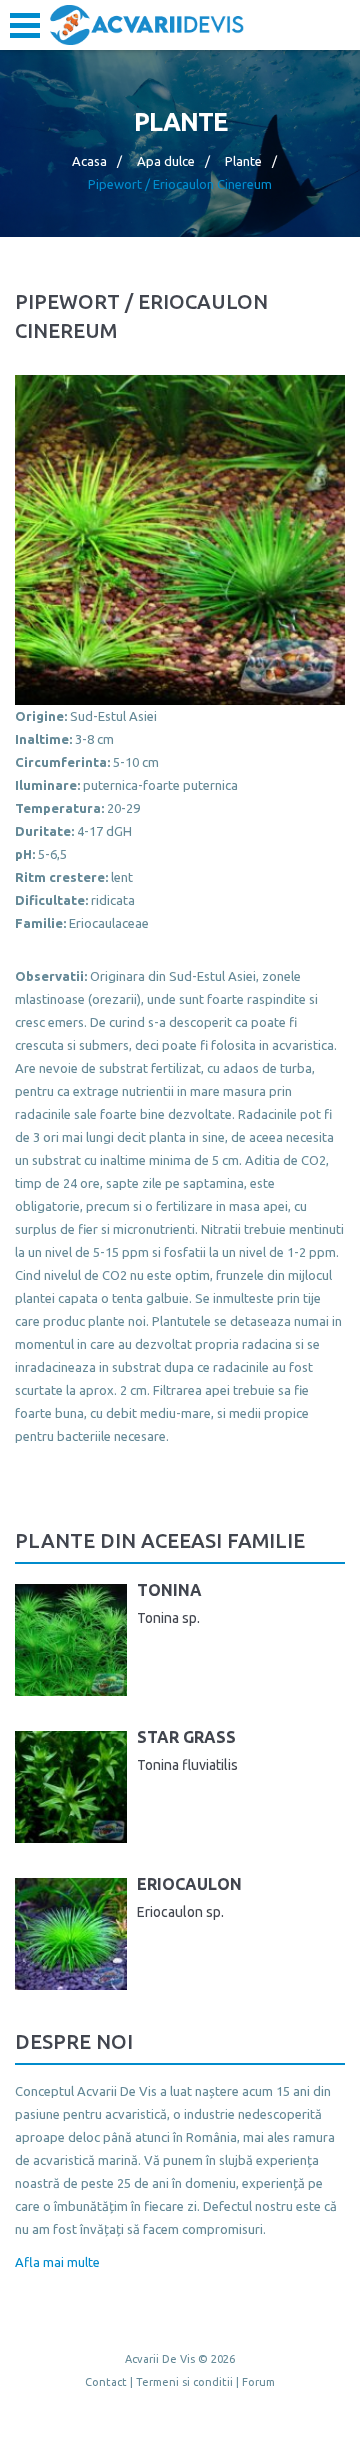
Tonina (169, 1590)
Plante (243, 161)
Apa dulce (166, 161)
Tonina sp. (168, 1618)
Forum (258, 2382)
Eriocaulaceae (109, 923)
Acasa (89, 161)
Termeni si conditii (184, 2382)
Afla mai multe (57, 2262)
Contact (106, 2382)
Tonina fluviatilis (187, 1765)
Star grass (186, 1737)
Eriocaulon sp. (180, 1912)
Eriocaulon (189, 1884)
